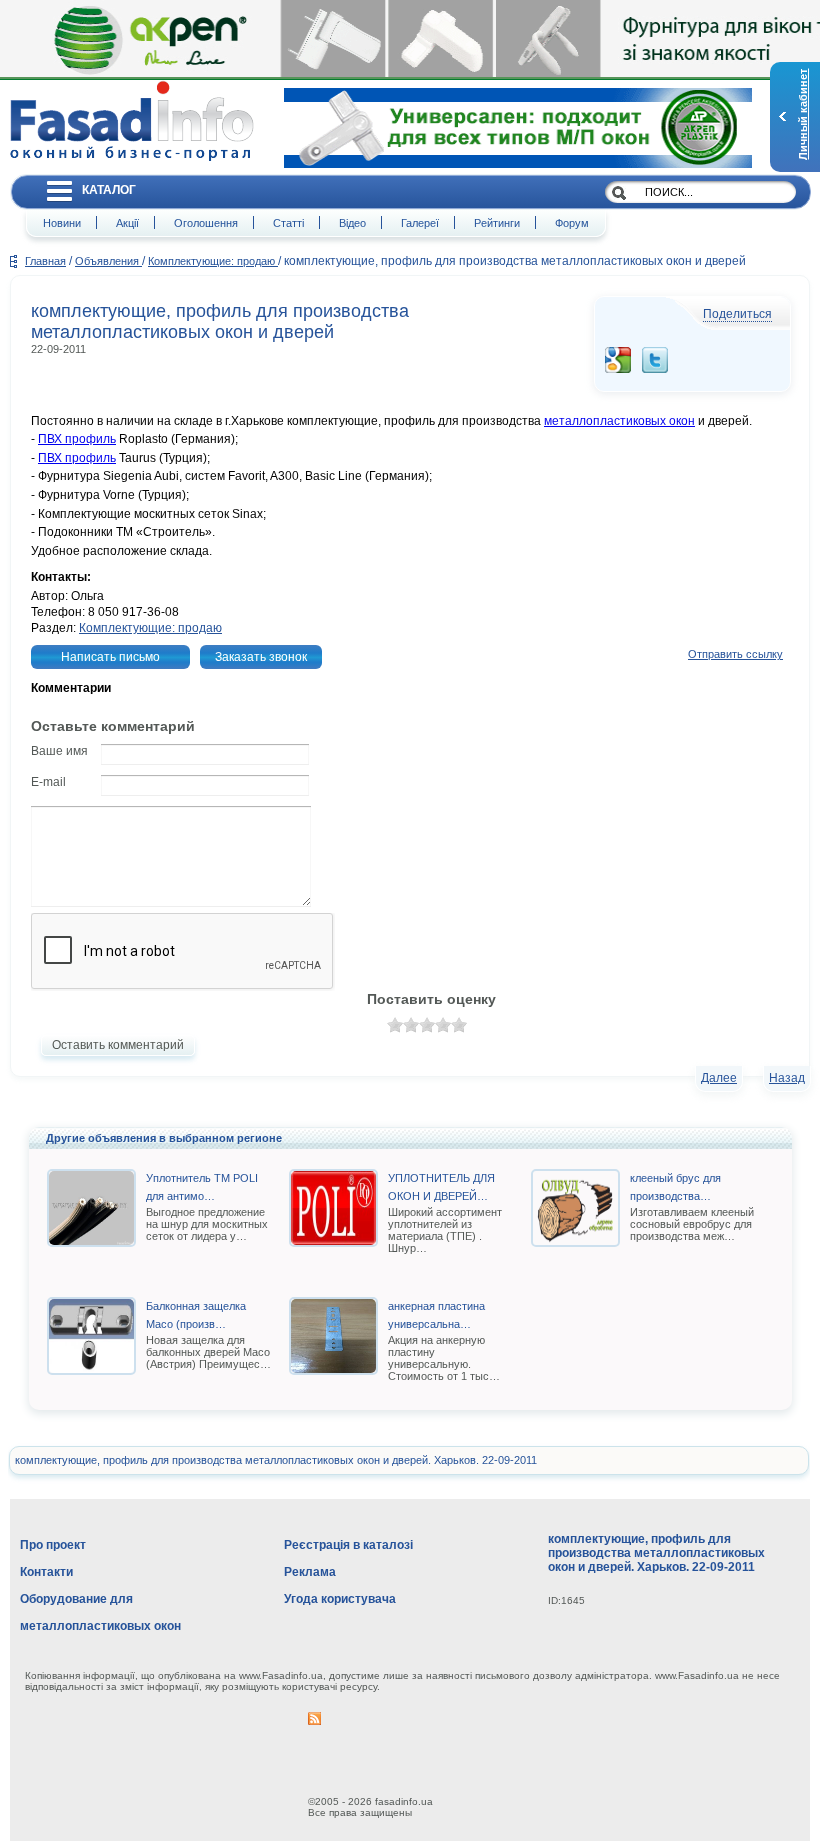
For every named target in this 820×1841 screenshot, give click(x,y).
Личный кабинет (803, 114)
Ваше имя (59, 751)
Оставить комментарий (118, 1045)
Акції (127, 223)
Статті (288, 223)
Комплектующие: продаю (213, 261)
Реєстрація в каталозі (348, 1545)
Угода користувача (340, 1599)
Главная (45, 261)
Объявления (108, 261)
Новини (62, 223)
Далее (719, 1078)
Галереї (420, 223)
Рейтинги (497, 223)
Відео (352, 223)
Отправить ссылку (735, 654)
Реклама (310, 1572)
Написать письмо (110, 657)
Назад (787, 1078)
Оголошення (206, 223)
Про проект (53, 1545)
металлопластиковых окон (619, 421)
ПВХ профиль (77, 439)
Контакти (46, 1572)
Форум (572, 223)
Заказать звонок (261, 657)
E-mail (48, 782)
